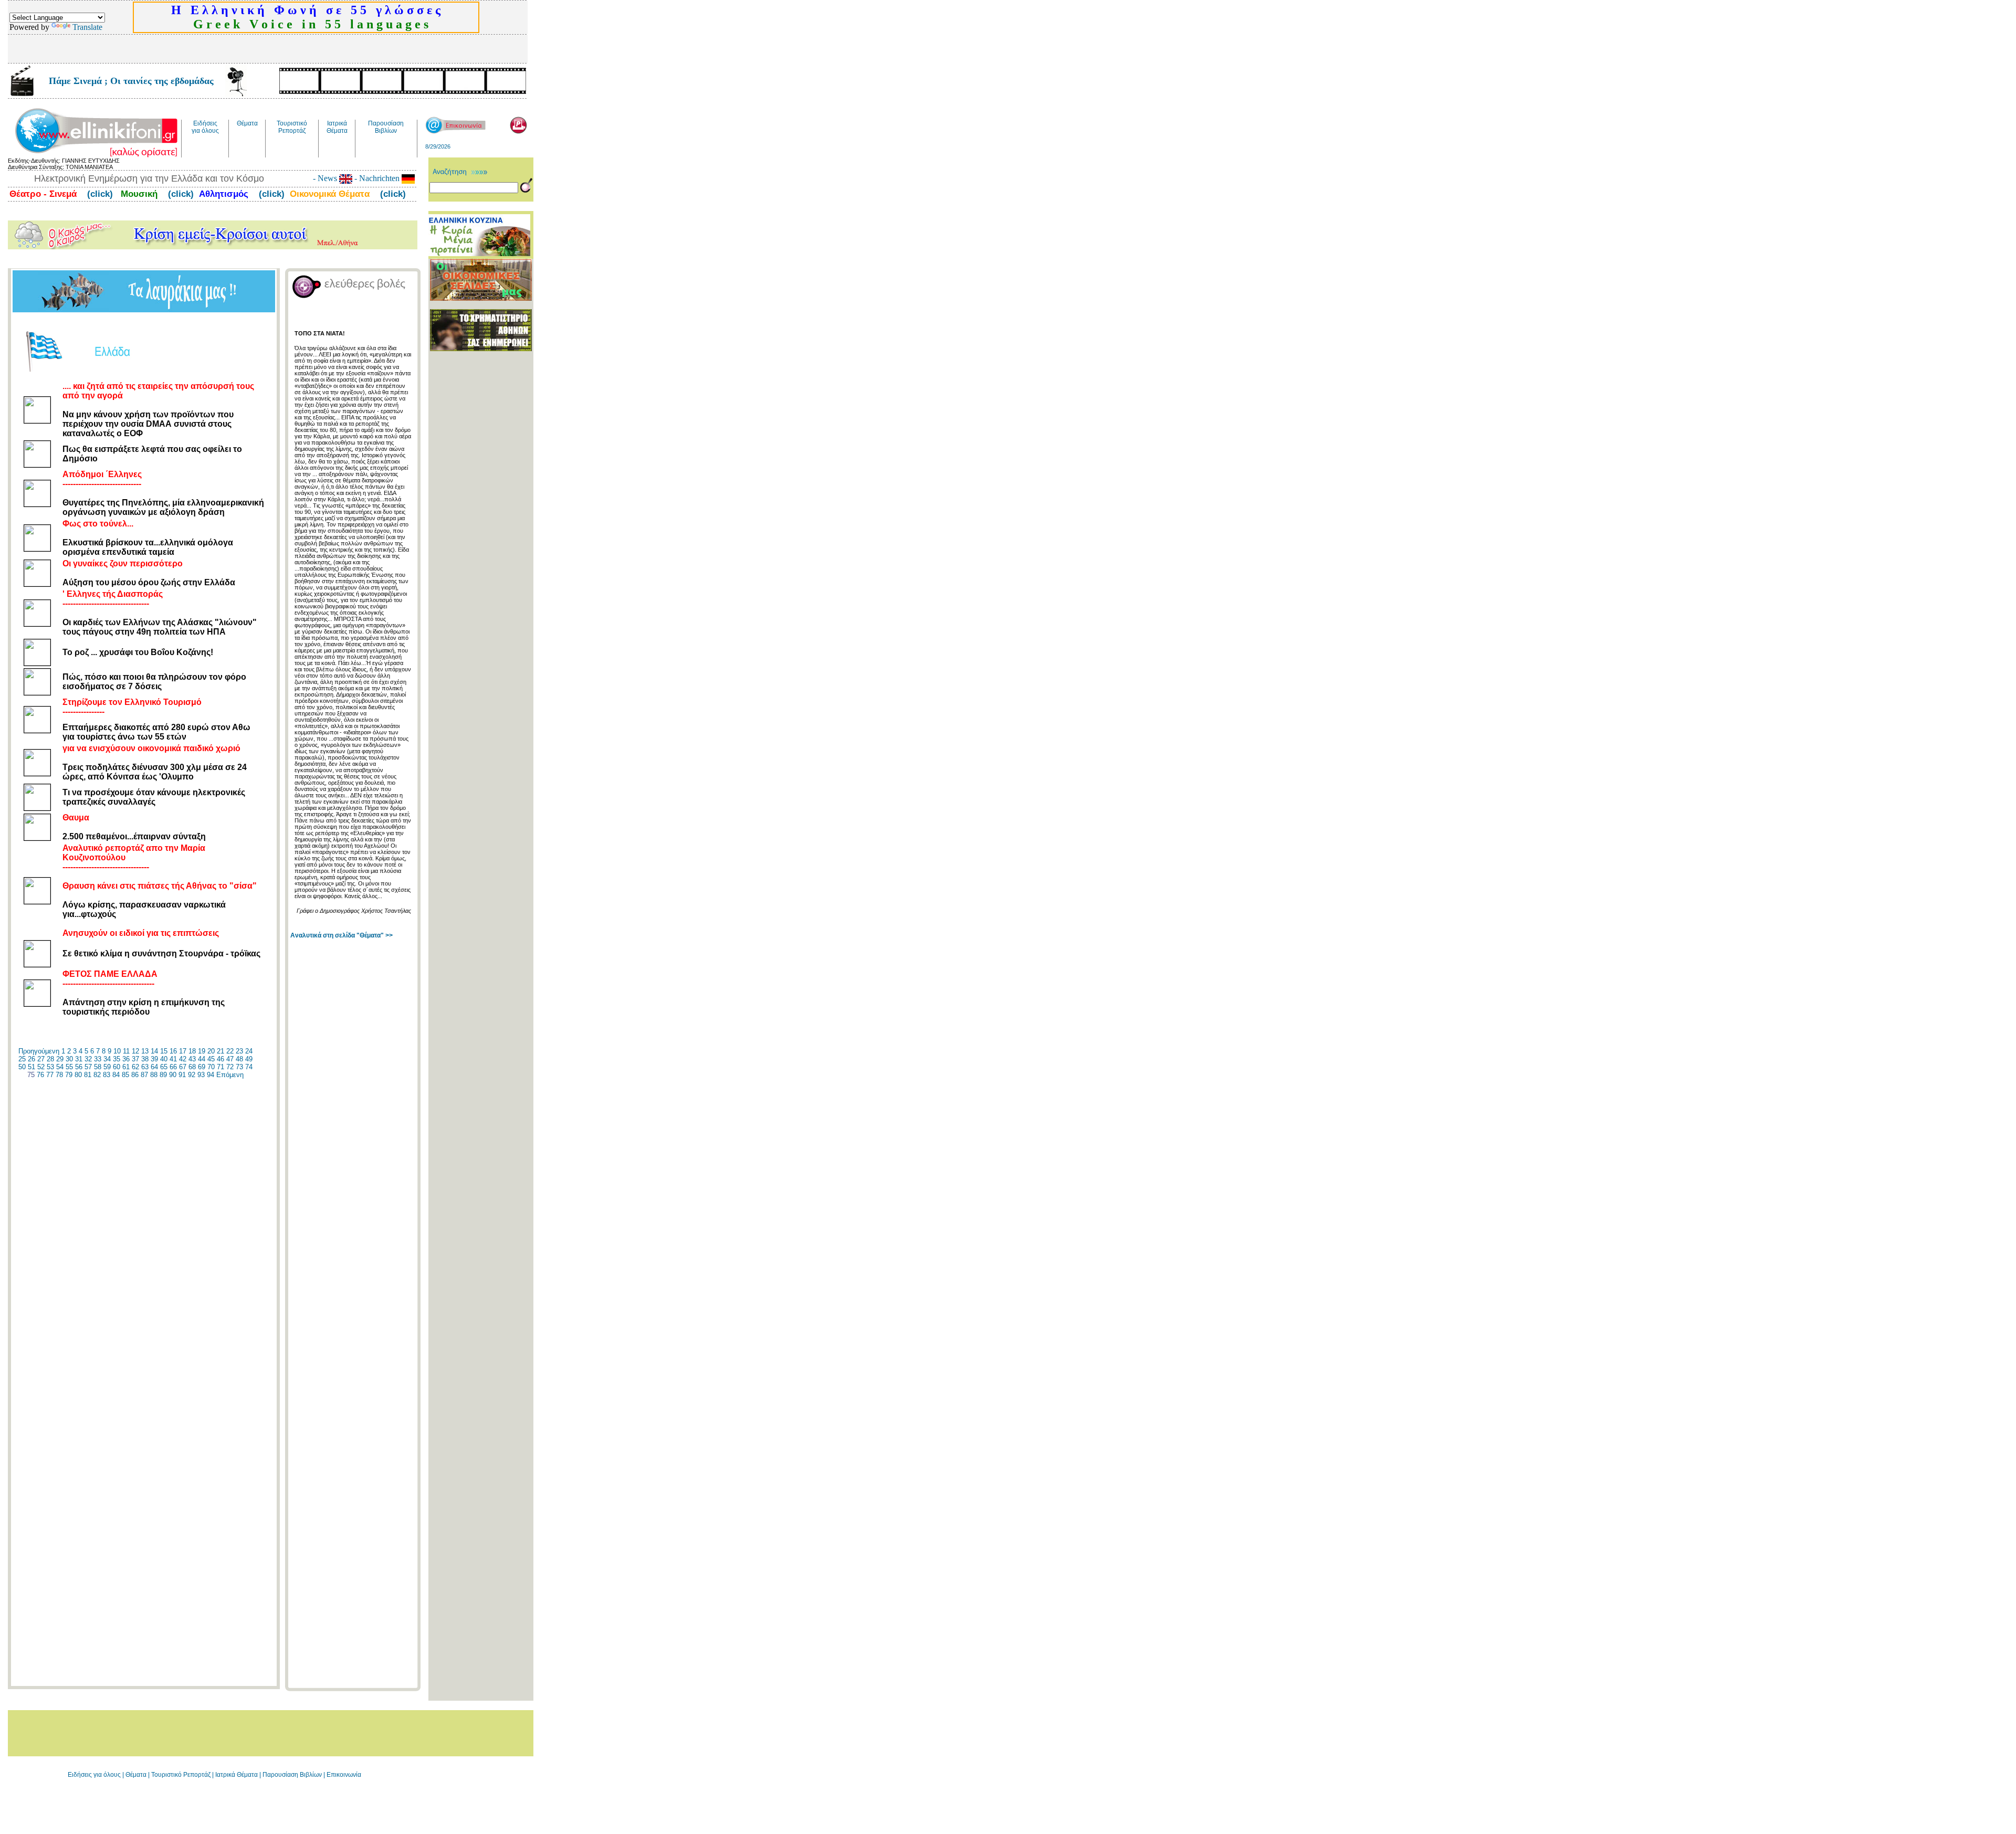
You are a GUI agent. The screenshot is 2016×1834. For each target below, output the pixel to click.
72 (230, 1067)
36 (126, 1059)
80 (78, 1075)
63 (145, 1067)
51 (31, 1067)
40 (164, 1059)
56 (79, 1067)
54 (60, 1067)
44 (202, 1059)
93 (201, 1075)
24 (249, 1051)
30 (69, 1059)
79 (69, 1075)
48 (239, 1059)
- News (326, 178)
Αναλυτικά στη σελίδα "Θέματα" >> (342, 935)
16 (173, 1051)
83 (107, 1075)
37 (135, 1059)
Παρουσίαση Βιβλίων (293, 1775)
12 (135, 1051)
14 (154, 1051)
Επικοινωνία (344, 1775)
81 (88, 1075)
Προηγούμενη (39, 1051)
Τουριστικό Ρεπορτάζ (182, 1775)
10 (117, 1051)
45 (211, 1059)
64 (154, 1067)
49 (249, 1059)
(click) (99, 194)
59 (107, 1067)
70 (211, 1067)
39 (154, 1059)
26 (31, 1059)
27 (41, 1059)
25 (22, 1059)
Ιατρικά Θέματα (237, 1775)
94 (211, 1075)
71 (220, 1067)
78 (59, 1075)
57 (88, 1067)
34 (107, 1059)
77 (50, 1075)
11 (126, 1051)
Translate (87, 27)
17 (183, 1051)
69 (202, 1067)
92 (192, 1075)
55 (69, 1067)
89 (163, 1075)
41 (173, 1059)
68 (192, 1067)
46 (220, 1059)
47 (230, 1059)
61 (126, 1067)
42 (183, 1059)
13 (145, 1051)
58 (98, 1067)
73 (239, 1067)
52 (41, 1067)
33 (98, 1059)
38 (145, 1059)
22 (230, 1051)
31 (79, 1059)
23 (239, 1051)
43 (192, 1059)
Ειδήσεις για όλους (94, 1775)
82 (97, 1075)
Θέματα (136, 1775)
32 (88, 1059)
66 (173, 1067)
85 (125, 1075)
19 (202, 1051)
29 (60, 1059)
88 (154, 1075)
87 (144, 1075)
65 (164, 1067)
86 (135, 1075)
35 (117, 1059)
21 (220, 1051)
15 (164, 1051)
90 (173, 1075)
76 (40, 1075)
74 (249, 1067)
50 (22, 1067)
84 (116, 1075)
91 (182, 1075)
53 (50, 1067)
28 (50, 1059)
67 (183, 1067)
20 (211, 1051)
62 (135, 1067)
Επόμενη (230, 1075)
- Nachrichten (377, 178)
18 (192, 1051)
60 (117, 1067)
